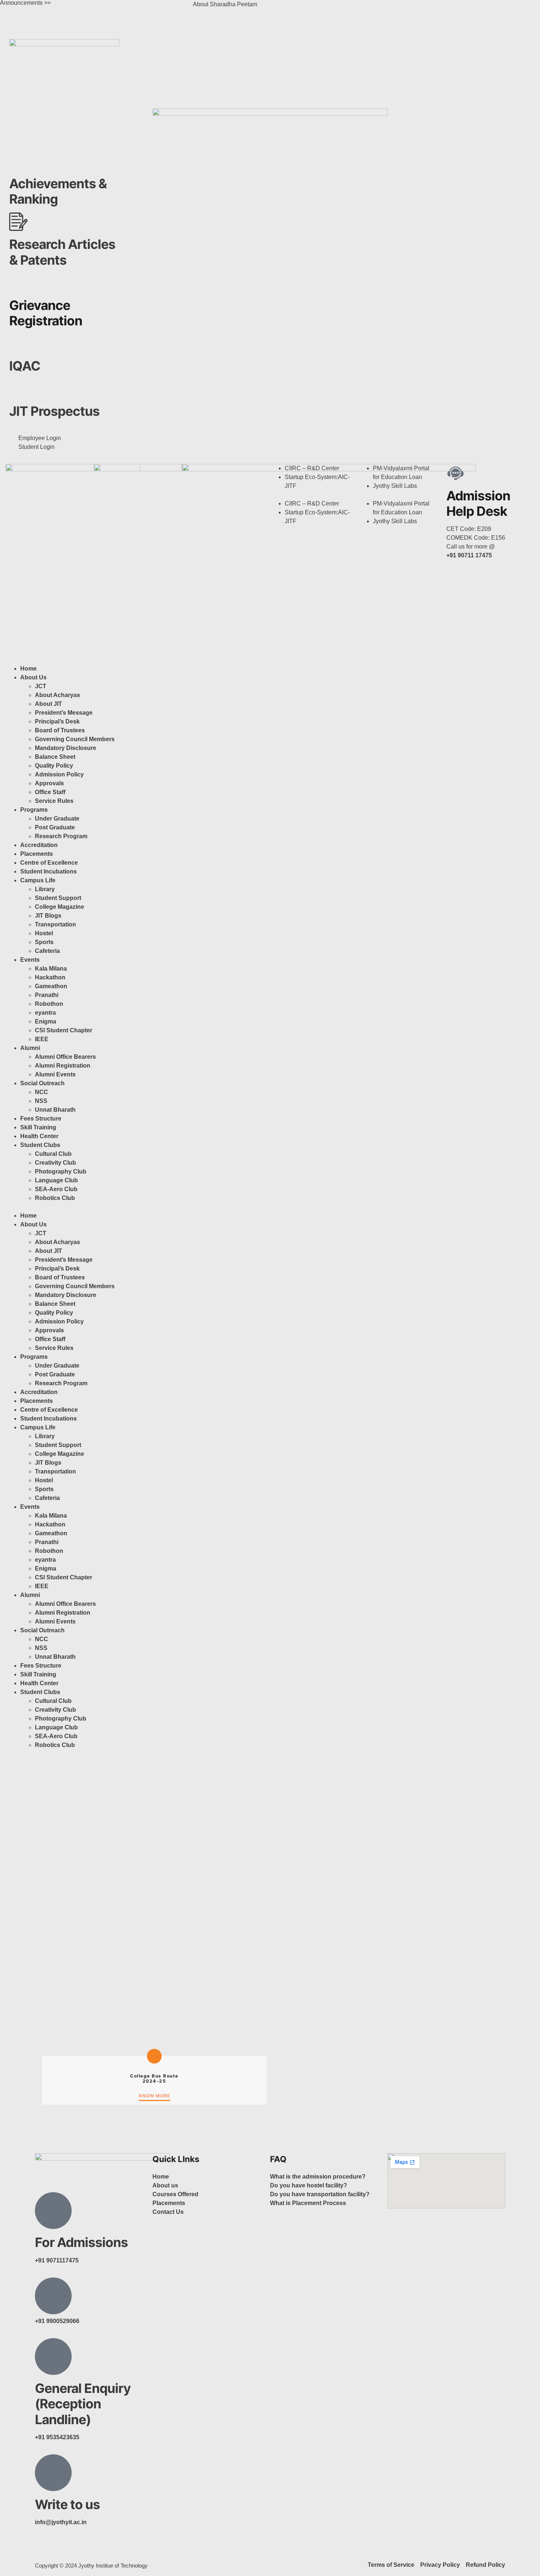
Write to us (67, 2504)
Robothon (49, 1004)
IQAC (25, 366)
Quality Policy (54, 766)
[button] (314, 495)
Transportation (55, 924)
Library (45, 889)
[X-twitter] (319, 9)
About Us (33, 677)
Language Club (56, 1180)
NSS (41, 1101)
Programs (34, 810)
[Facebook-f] (44, 2549)
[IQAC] (18, 343)
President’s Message (64, 713)
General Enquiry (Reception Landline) (83, 2404)
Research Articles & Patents (62, 252)
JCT (41, 686)
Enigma (46, 1021)
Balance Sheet (55, 757)
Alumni (30, 1048)
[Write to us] (53, 2473)
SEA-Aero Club (56, 1189)
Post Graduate (55, 827)
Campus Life (38, 880)
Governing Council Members (75, 739)
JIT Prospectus (54, 411)
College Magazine (60, 907)
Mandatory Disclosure (66, 748)
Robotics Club (55, 1198)
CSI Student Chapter (64, 1030)
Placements (37, 854)
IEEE (42, 1039)
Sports (44, 942)
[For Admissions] (53, 2211)
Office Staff (50, 792)
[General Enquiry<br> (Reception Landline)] (53, 2357)
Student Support (58, 898)
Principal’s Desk (57, 721)
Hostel (44, 933)
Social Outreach (42, 1083)
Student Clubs (40, 1145)
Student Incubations (48, 871)
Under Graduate (57, 819)
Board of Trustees (60, 730)
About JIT (48, 704)
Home (28, 669)
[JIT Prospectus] (18, 389)
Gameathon (51, 986)
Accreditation (39, 845)
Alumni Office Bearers (66, 1057)
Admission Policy (59, 774)
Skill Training (38, 1127)
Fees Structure (41, 1119)
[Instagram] (299, 9)
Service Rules (54, 801)
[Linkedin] (339, 9)
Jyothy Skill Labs (395, 486)
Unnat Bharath (55, 1110)
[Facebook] (279, 9)
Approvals (49, 783)
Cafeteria (47, 951)
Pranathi (47, 995)
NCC (42, 1092)
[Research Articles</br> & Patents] (18, 222)
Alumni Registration (63, 1066)
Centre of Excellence (49, 863)
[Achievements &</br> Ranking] (18, 161)
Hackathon (50, 977)
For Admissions (81, 2242)
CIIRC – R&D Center (312, 468)
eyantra (45, 1013)
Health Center (39, 1136)
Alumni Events (55, 1074)
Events (30, 960)
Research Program (61, 836)
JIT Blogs (48, 916)
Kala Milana (51, 969)
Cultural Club (53, 1154)
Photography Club (61, 1171)
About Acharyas (57, 695)
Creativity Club (55, 1163)
